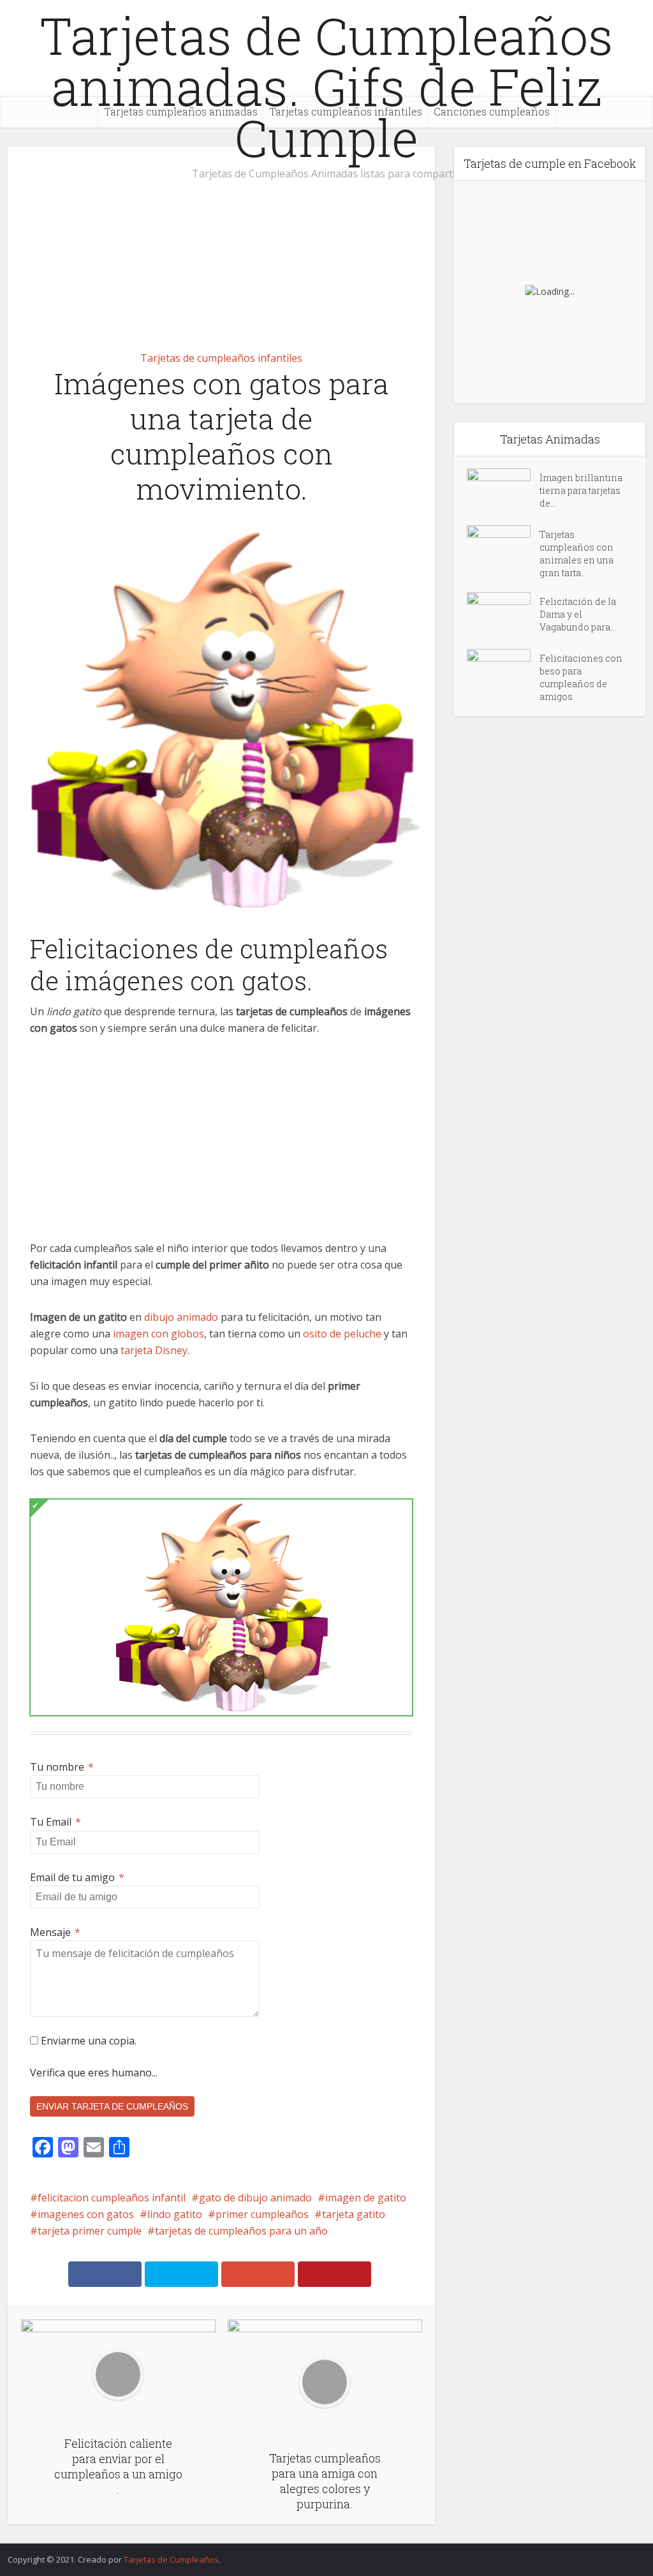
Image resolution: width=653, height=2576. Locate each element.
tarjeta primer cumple (90, 2231)
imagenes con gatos (86, 2214)
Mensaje (55, 1932)
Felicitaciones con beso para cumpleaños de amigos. (581, 677)
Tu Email (55, 1822)
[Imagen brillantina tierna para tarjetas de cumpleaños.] (503, 490)
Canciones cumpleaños (492, 111)
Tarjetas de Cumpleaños (171, 2559)
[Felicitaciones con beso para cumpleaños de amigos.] (503, 671)
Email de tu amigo (77, 1877)
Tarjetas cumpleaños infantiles (346, 111)
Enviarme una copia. (87, 2041)
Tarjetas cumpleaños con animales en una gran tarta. (576, 554)
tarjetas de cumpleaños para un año (241, 2231)
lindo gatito (175, 2214)
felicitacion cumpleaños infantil (112, 2198)
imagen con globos (158, 1334)
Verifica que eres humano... (94, 2073)
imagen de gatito (366, 2198)
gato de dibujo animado (255, 2198)
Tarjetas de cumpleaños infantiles (221, 358)
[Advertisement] (221, 241)
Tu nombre (62, 1767)
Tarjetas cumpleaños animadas (181, 111)
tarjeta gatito (354, 2214)
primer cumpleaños (262, 2214)
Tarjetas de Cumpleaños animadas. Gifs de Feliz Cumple (326, 86)
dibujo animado (181, 1317)
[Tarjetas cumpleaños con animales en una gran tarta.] (503, 547)
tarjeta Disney (154, 1350)
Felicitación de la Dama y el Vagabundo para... (578, 614)
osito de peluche (342, 1334)
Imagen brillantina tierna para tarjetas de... (581, 490)
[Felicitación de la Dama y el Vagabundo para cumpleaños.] (503, 614)
